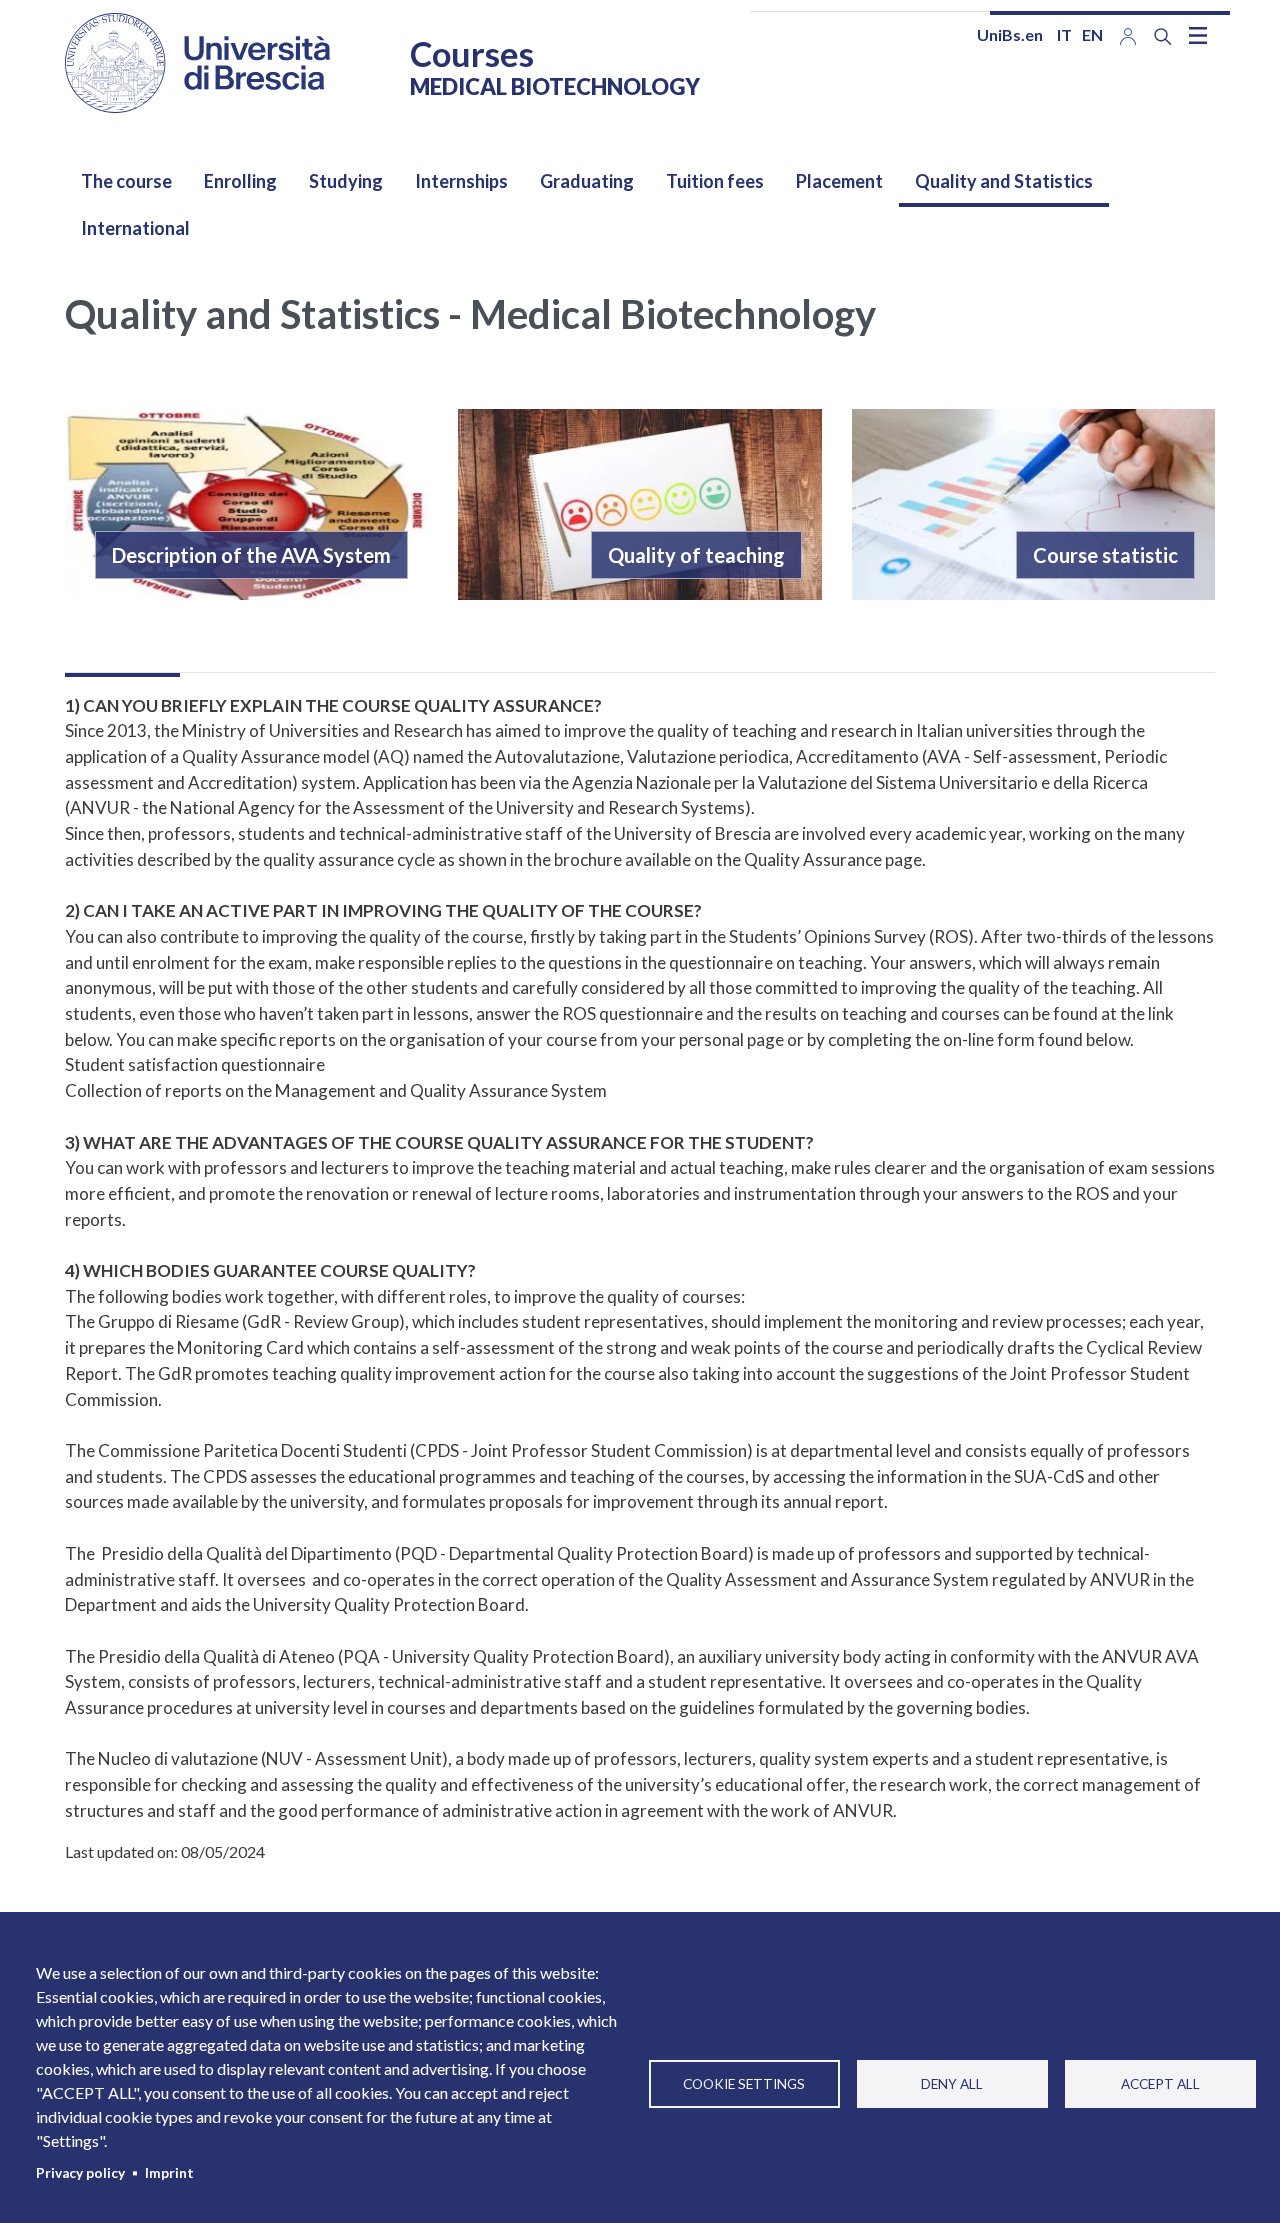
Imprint (169, 2173)
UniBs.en (1010, 34)
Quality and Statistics (1004, 181)
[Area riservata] (1128, 34)
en (1092, 34)
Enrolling (240, 181)
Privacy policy (80, 2173)
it (1064, 34)
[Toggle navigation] (1198, 35)
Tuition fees (715, 181)
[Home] (197, 63)
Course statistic (1105, 555)
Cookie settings (744, 2084)
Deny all (952, 2084)
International (135, 228)
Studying (346, 181)
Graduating (587, 181)
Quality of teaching (696, 555)
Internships (461, 181)
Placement (839, 181)
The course (126, 181)
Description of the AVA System (251, 555)
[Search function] (1163, 36)
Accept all (1160, 2084)
